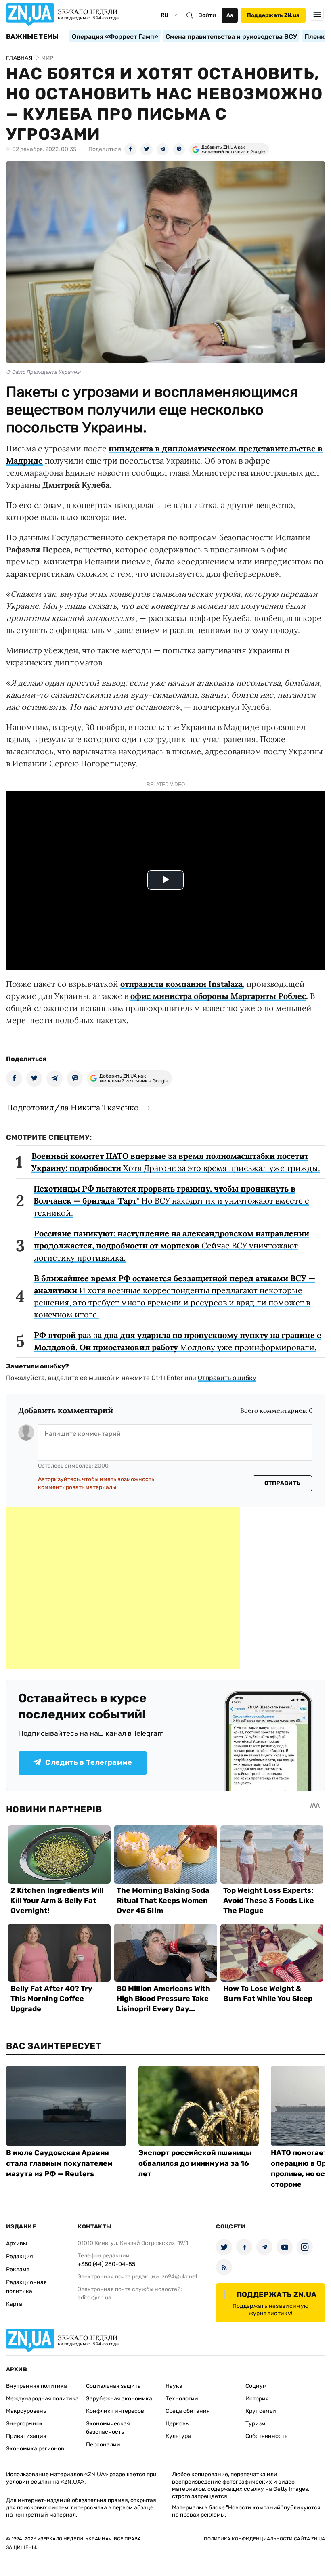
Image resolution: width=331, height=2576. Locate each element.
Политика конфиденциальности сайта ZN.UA (264, 2539)
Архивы (17, 2244)
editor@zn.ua (94, 2298)
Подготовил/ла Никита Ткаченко (73, 1107)
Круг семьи (261, 2411)
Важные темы (32, 37)
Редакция (20, 2256)
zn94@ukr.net (180, 2277)
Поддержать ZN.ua (273, 15)
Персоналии (103, 2445)
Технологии (182, 2399)
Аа (230, 15)
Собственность (266, 2436)
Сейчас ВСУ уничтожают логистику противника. (172, 1245)
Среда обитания (188, 2411)
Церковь (177, 2424)
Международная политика (42, 2399)
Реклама (18, 2269)
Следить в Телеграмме (89, 1762)
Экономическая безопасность (108, 2428)
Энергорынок (24, 2424)
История (257, 2399)
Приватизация (26, 2436)
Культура (178, 2436)
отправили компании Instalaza (181, 984)
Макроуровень (26, 2411)
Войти (207, 15)
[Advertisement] (123, 1588)
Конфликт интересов (115, 2411)
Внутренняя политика (37, 2386)
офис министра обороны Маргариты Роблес (218, 996)
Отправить (283, 1483)
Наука (174, 2386)
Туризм (256, 2424)
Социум (256, 2386)
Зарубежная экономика (119, 2399)
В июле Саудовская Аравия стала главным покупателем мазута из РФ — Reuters (59, 2163)
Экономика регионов (35, 2449)
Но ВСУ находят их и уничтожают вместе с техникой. (171, 1201)
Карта (14, 2304)
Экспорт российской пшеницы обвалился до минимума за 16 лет (195, 2163)
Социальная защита (113, 2386)
